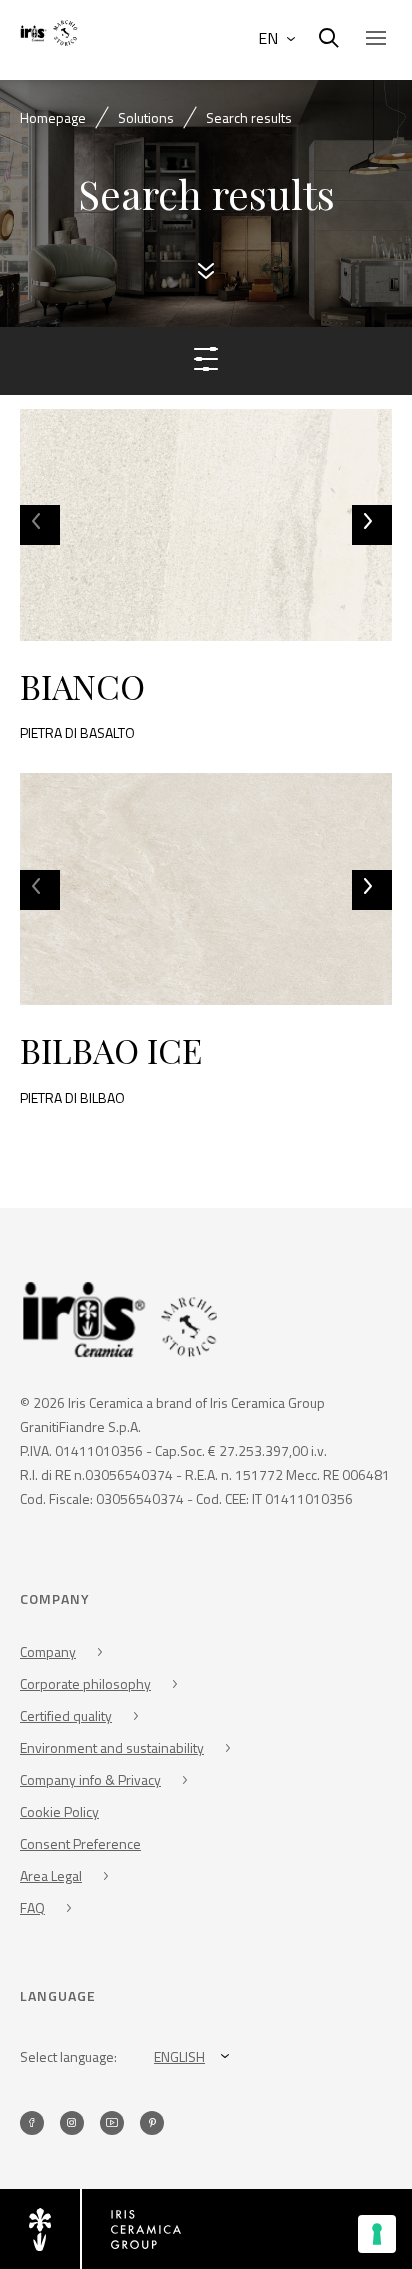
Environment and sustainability (112, 1747)
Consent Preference (80, 1843)
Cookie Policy (59, 1811)
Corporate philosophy (85, 1683)
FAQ (32, 1907)
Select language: (68, 2056)
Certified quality (66, 1715)
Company (48, 1651)
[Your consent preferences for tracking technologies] (377, 2234)
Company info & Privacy (90, 1779)
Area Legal (51, 1875)
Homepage (53, 117)
